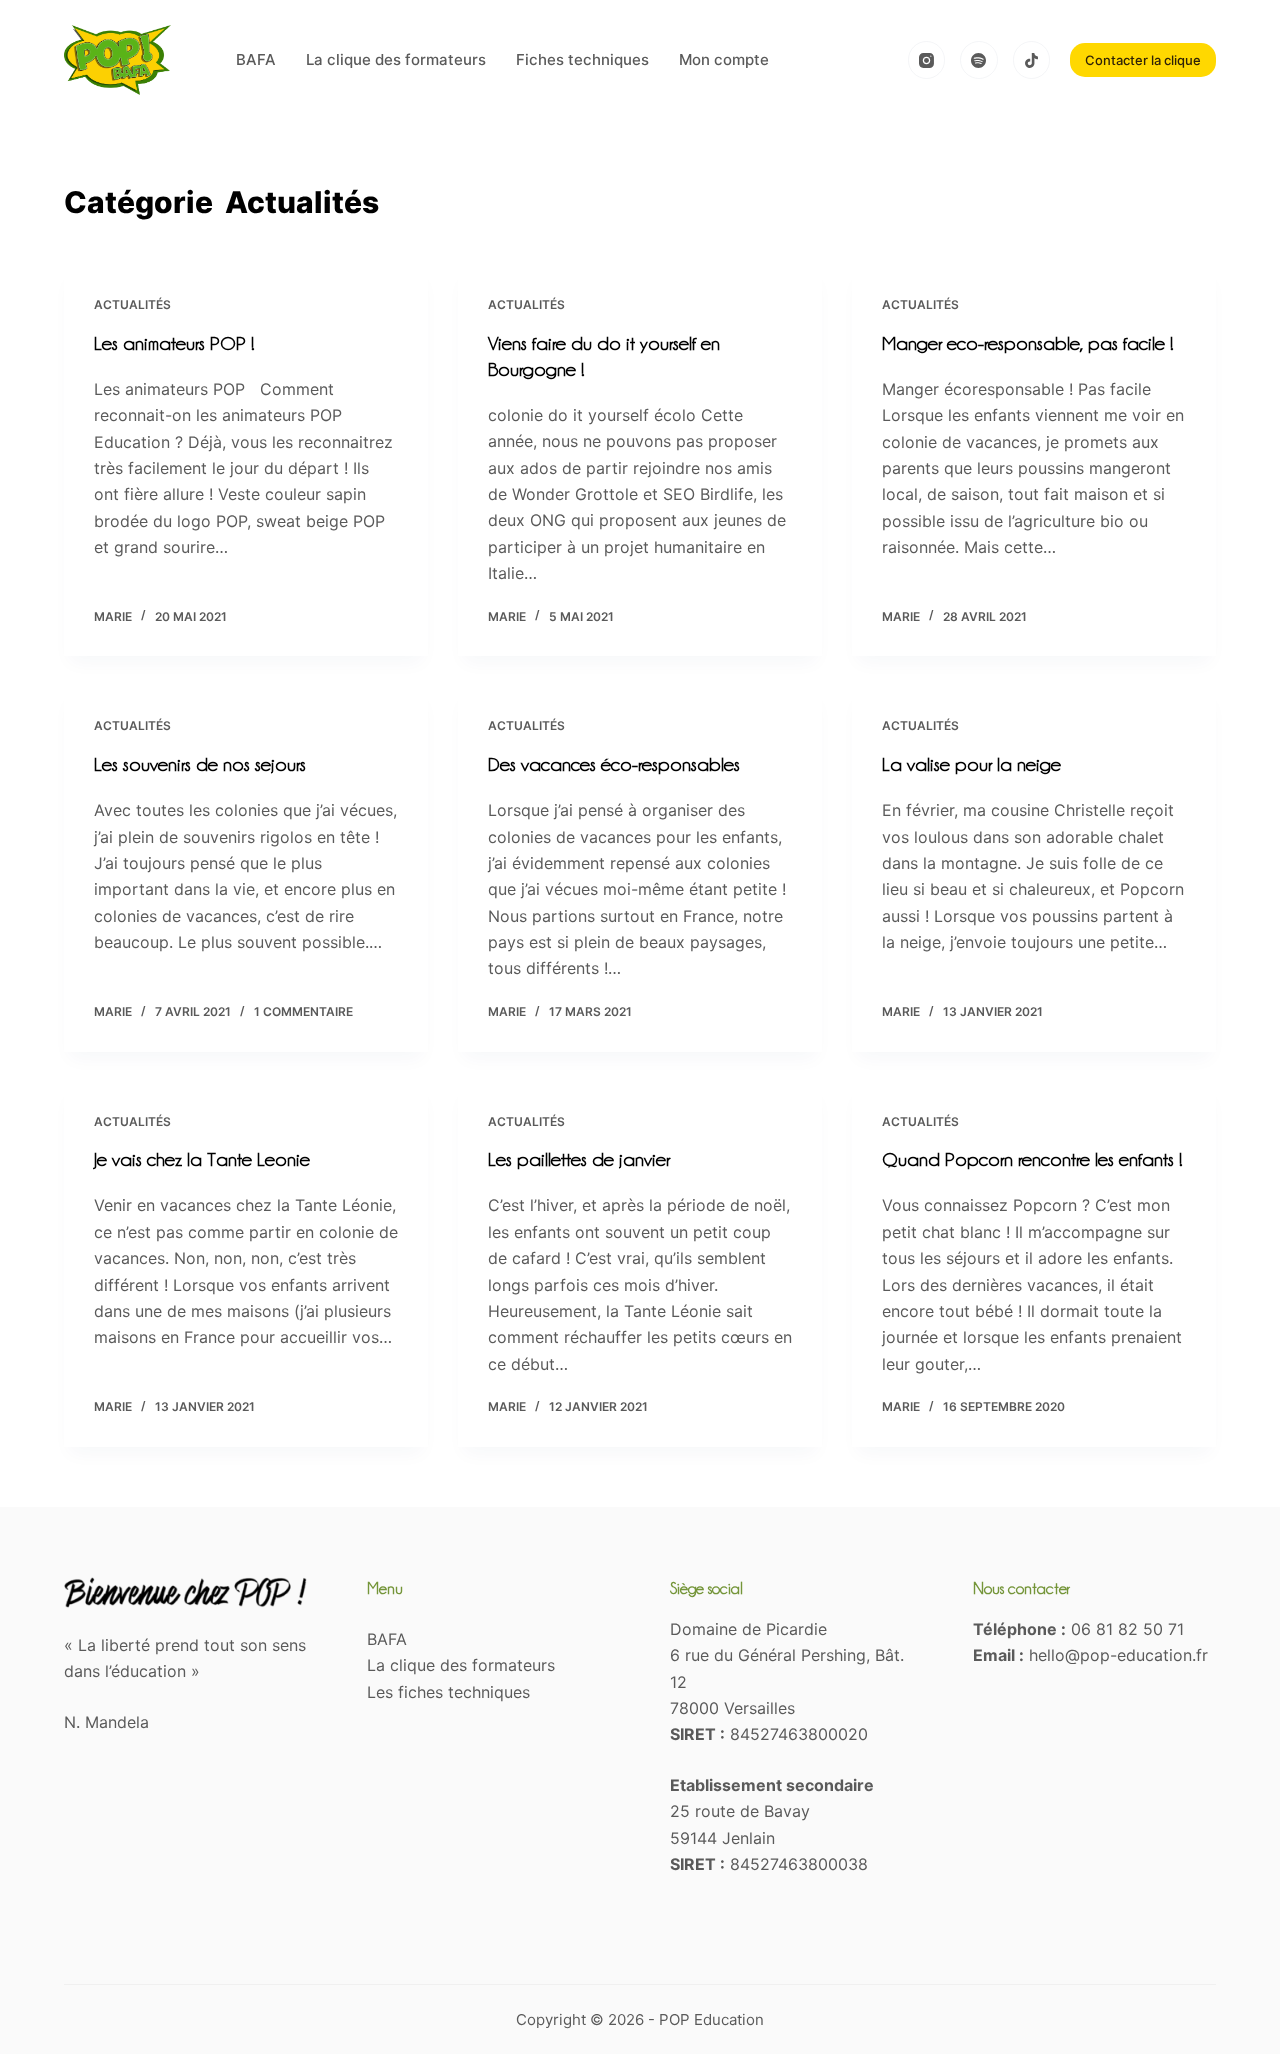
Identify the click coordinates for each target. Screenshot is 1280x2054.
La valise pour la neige (971, 764)
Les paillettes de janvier (579, 1159)
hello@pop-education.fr (1118, 1655)
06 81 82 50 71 (1127, 1629)
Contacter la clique (1143, 60)
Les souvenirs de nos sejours (200, 764)
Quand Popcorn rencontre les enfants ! (1032, 1159)
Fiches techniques (582, 59)
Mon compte (724, 59)
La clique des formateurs (396, 59)
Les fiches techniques (448, 1692)
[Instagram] (927, 60)
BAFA (256, 59)
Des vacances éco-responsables (614, 764)
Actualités (132, 304)
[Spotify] (979, 60)
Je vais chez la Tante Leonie (202, 1159)
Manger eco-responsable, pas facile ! (1027, 343)
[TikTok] (1032, 60)
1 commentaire (303, 1011)
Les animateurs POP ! (174, 343)
